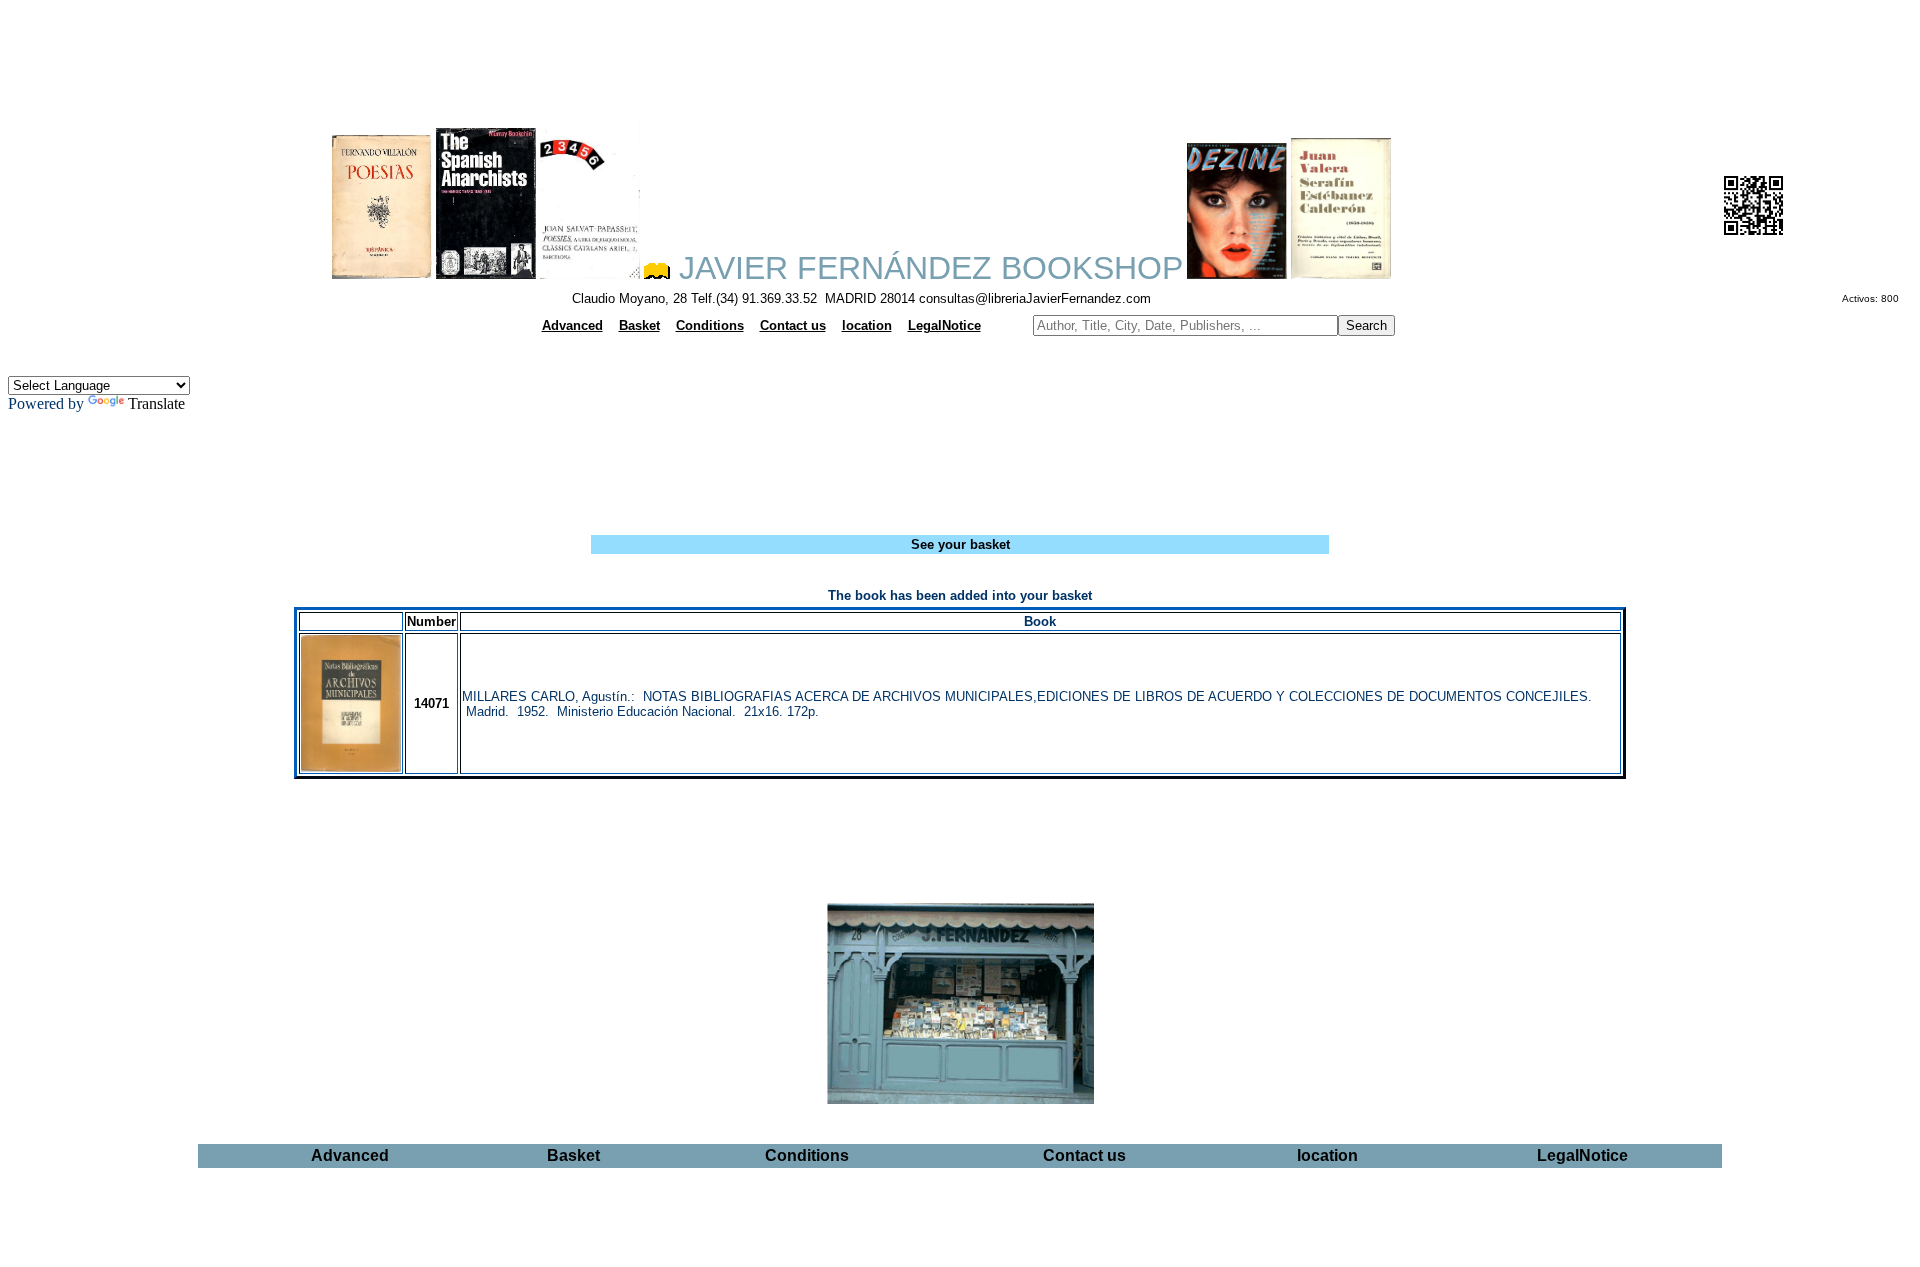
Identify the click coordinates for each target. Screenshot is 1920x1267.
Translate (156, 403)
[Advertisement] (960, 56)
